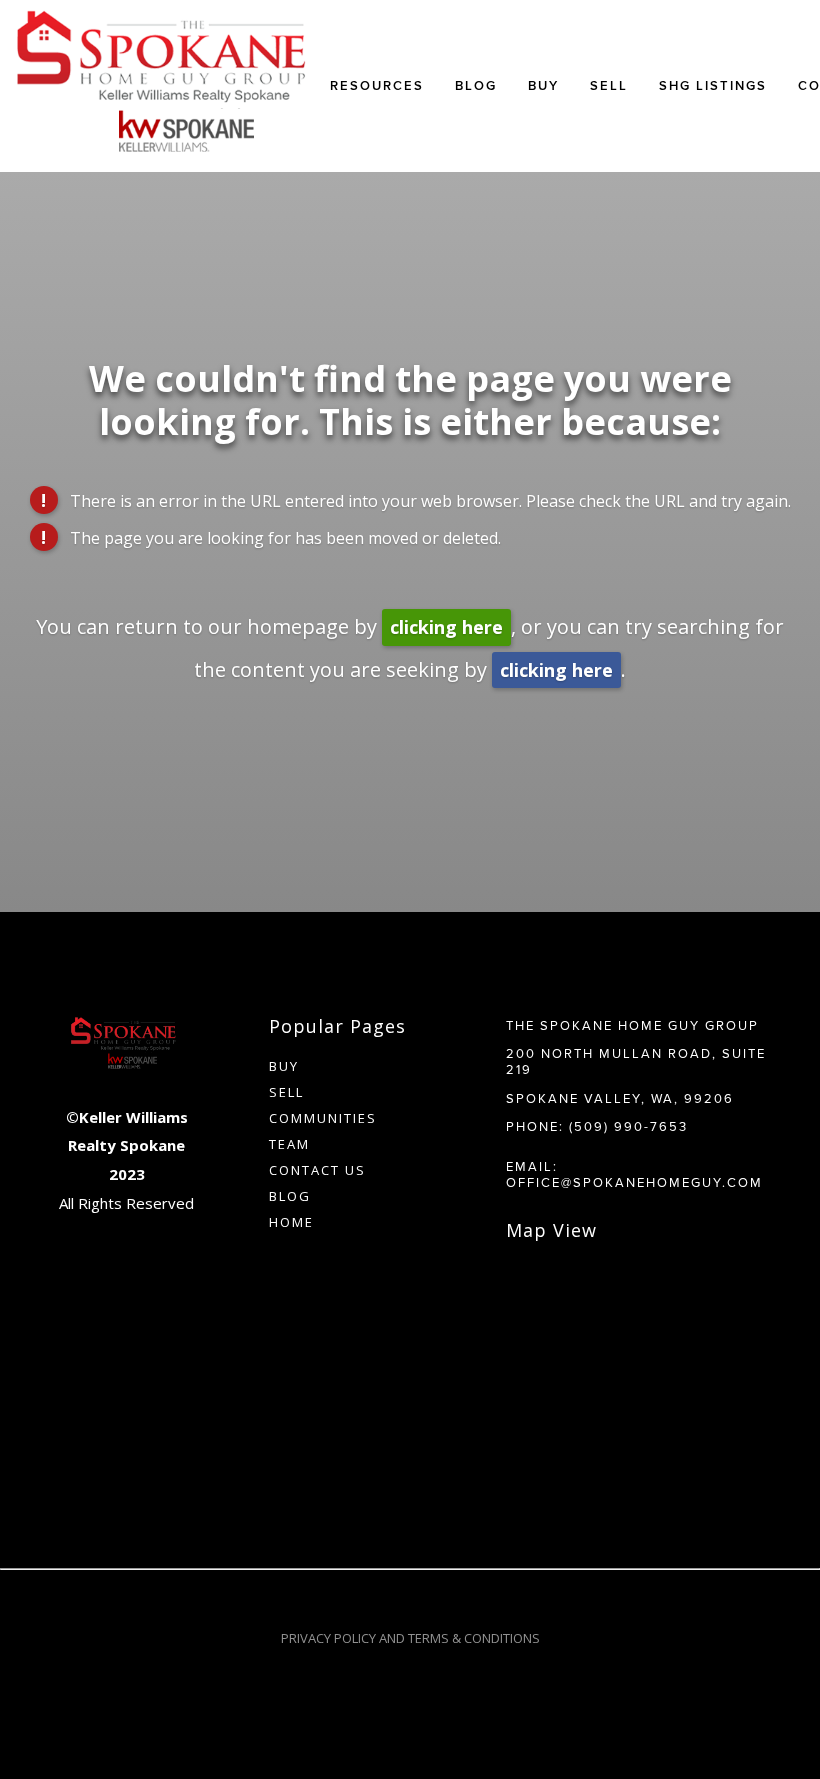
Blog (476, 85)
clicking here (446, 627)
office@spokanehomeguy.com (634, 1182)
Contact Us (317, 1170)
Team (289, 1144)
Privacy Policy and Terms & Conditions (410, 1638)
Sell (286, 1092)
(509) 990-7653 (628, 1126)
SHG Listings (713, 85)
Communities (323, 1118)
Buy (543, 85)
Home (291, 1222)
